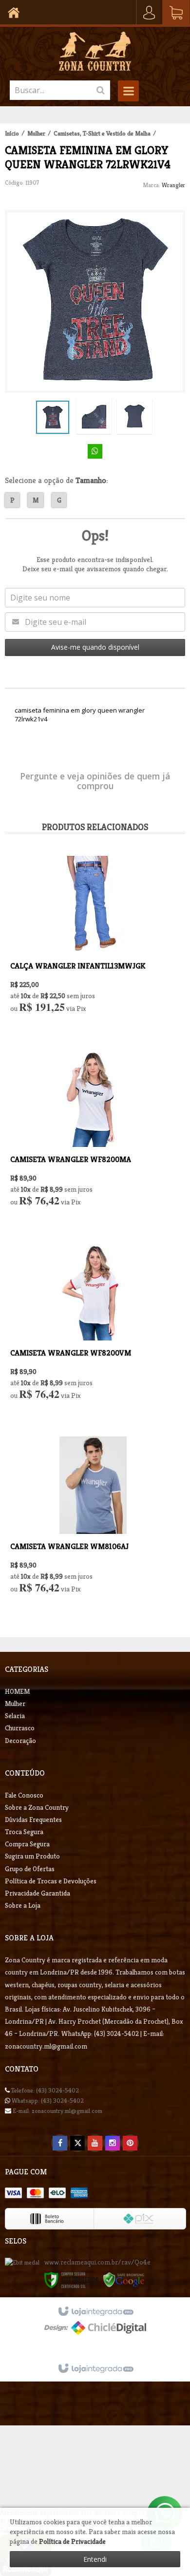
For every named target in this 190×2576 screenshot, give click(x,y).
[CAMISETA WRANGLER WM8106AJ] (93, 1523)
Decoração (20, 1741)
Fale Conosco (24, 1795)
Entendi (95, 2559)
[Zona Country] (95, 51)
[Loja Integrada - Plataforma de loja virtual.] (95, 2369)
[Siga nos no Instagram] (113, 2143)
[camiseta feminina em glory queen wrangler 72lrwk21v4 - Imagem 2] (94, 416)
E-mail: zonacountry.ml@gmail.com (57, 2111)
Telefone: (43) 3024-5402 (44, 2090)
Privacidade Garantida (38, 1893)
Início (12, 133)
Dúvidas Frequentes (33, 1820)
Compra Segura (27, 1844)
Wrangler (173, 185)
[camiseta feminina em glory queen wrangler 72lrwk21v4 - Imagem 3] (134, 416)
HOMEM (17, 1691)
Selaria (15, 1716)
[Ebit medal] (22, 2262)
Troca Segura (24, 1832)
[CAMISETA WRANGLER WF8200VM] (93, 1330)
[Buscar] (101, 90)
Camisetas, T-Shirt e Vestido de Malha (102, 133)
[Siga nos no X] (77, 2143)
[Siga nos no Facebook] (60, 2143)
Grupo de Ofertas (30, 1869)
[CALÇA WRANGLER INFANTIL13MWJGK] (93, 943)
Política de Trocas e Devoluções (51, 1881)
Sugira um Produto (32, 1856)
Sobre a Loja (23, 1905)
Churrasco (20, 1728)
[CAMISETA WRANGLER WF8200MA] (93, 1136)
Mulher (36, 133)
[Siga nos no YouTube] (95, 2143)
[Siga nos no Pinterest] (130, 2143)
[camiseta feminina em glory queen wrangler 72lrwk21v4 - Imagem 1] (53, 417)
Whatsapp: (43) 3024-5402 (47, 2101)
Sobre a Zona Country (37, 1807)
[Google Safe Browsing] (124, 2279)
